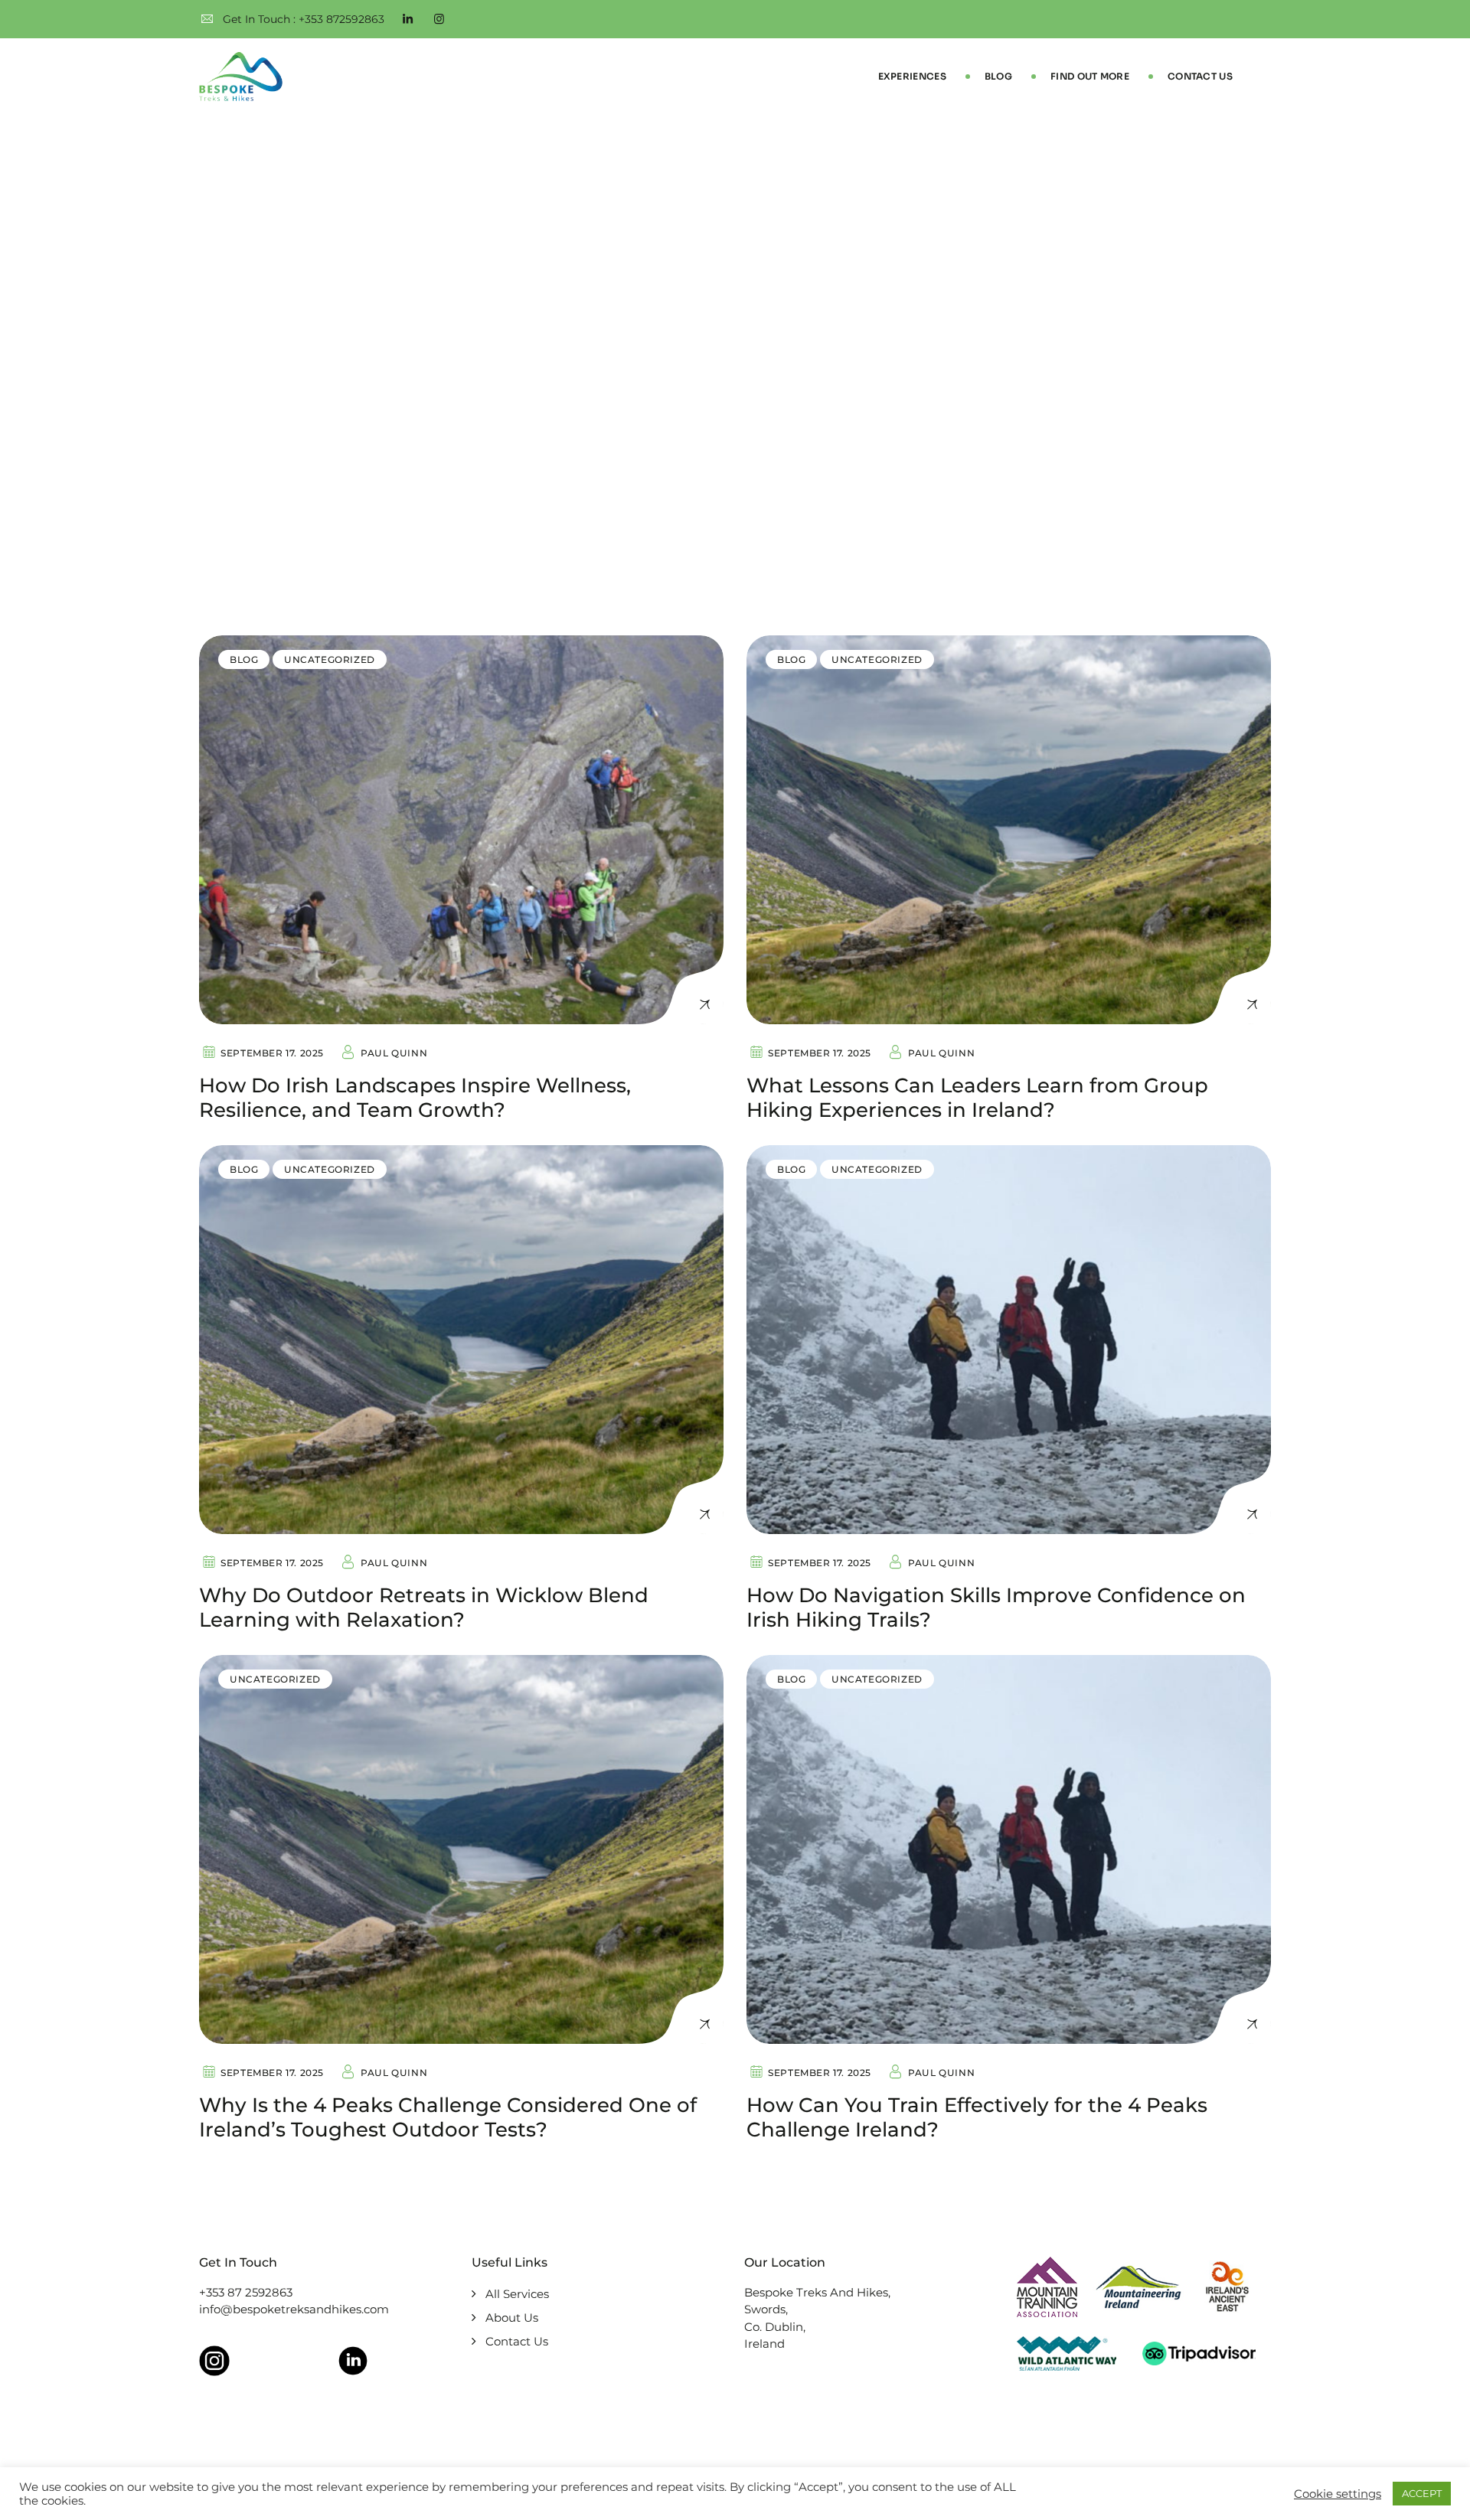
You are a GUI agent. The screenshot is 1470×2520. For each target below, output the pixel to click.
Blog (998, 76)
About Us (512, 2318)
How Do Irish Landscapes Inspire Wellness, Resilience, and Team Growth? (415, 1098)
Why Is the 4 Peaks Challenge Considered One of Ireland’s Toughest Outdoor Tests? (448, 2117)
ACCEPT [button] (1422, 2493)
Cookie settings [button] (1338, 2494)
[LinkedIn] (408, 19)
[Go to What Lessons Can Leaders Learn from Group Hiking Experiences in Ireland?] (1009, 830)
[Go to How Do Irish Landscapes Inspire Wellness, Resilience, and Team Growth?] (461, 830)
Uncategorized (330, 659)
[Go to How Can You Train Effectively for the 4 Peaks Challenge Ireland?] (1009, 1849)
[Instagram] (439, 19)
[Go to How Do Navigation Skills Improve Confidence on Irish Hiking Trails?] (1009, 1340)
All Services (517, 2294)
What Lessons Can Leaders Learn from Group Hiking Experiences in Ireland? (977, 1098)
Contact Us (1200, 76)
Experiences (912, 76)
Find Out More (1090, 76)
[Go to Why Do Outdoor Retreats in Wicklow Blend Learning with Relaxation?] (461, 1340)
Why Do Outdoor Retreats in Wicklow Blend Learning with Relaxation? (424, 1608)
